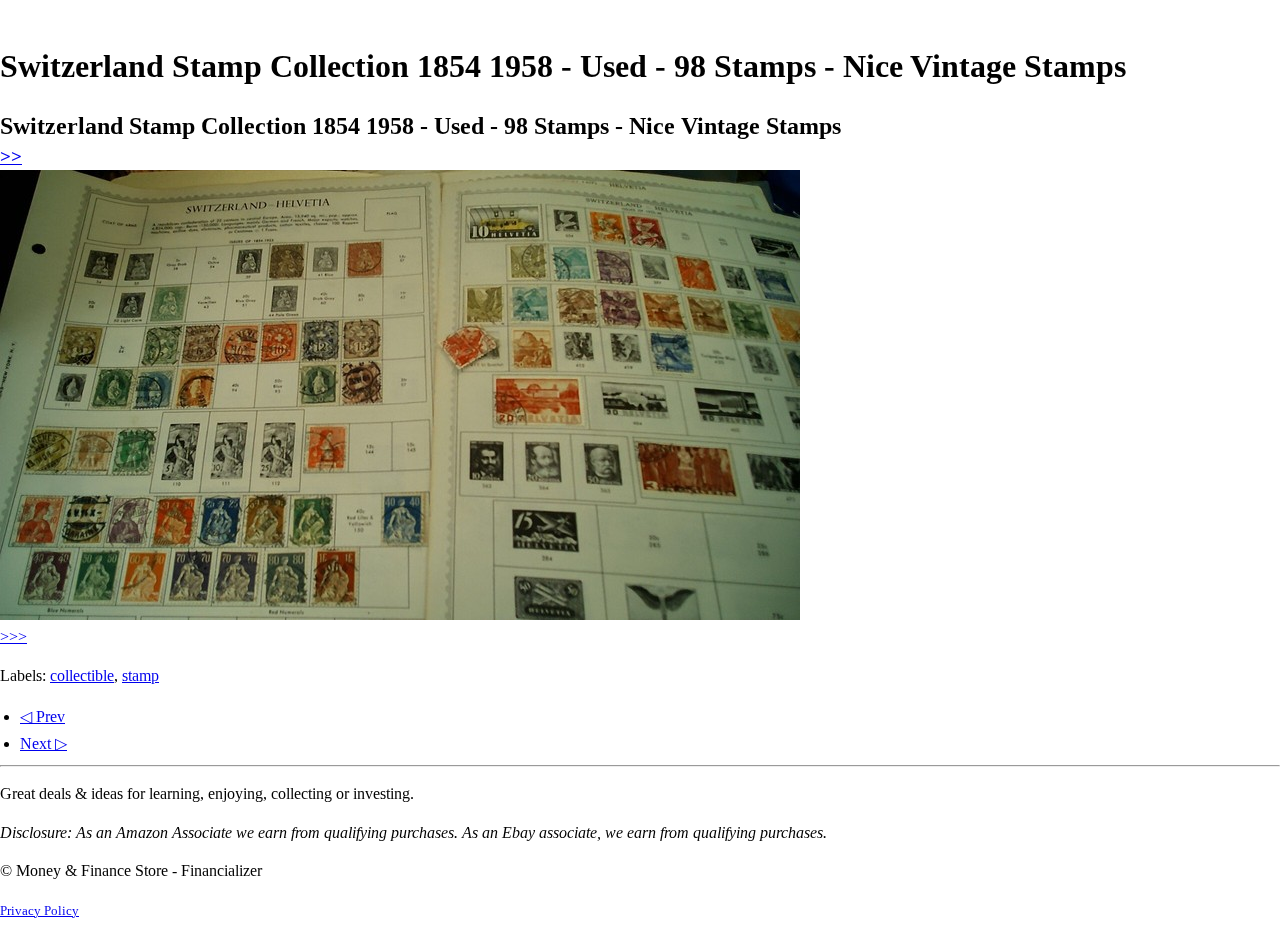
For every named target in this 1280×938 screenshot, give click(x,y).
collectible (82, 675)
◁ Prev (42, 716)
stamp (140, 675)
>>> (13, 636)
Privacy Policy (39, 911)
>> (11, 156)
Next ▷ (43, 743)
